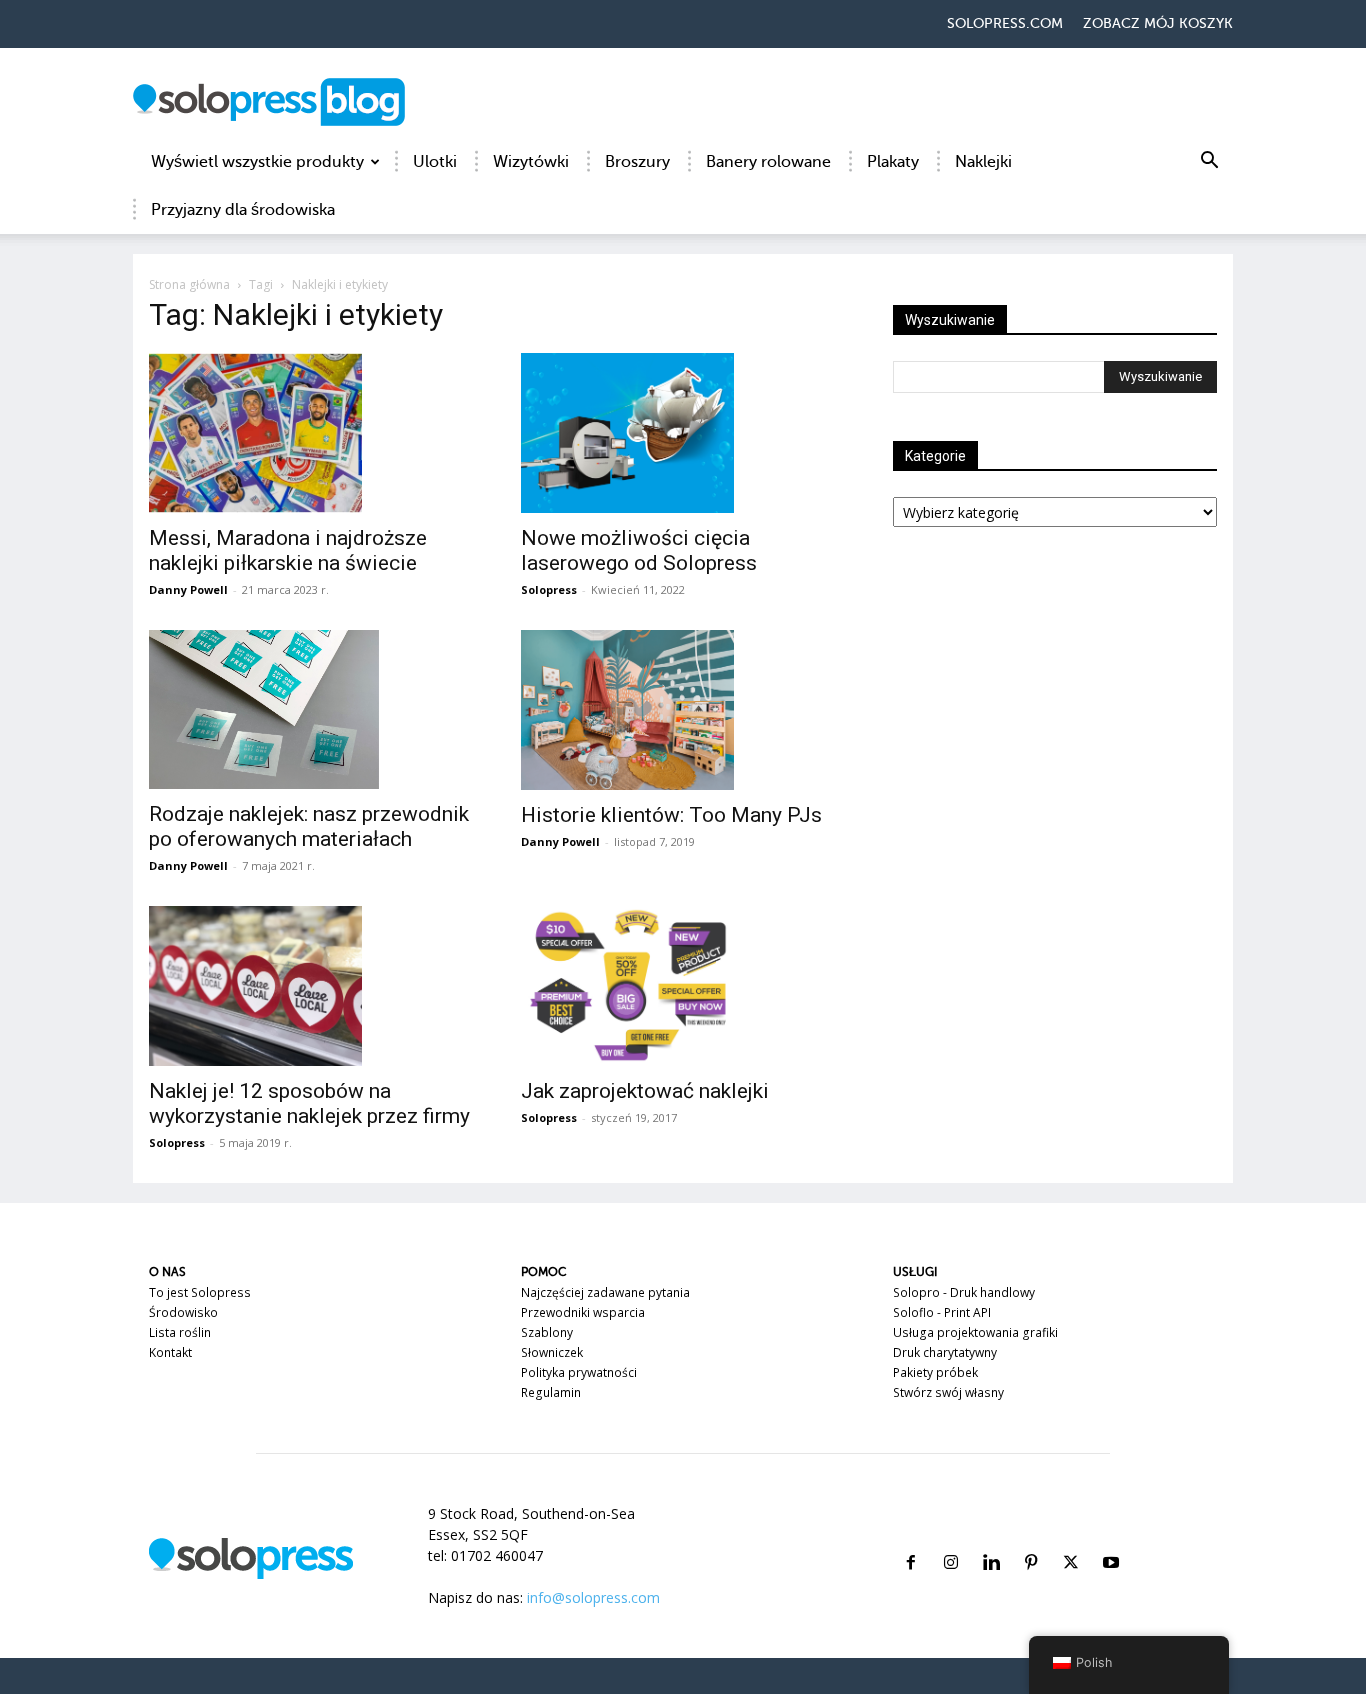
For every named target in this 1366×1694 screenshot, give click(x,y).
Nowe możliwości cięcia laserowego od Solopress (639, 550)
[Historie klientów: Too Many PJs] (683, 710)
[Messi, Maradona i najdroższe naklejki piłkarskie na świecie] (311, 433)
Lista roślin (180, 1332)
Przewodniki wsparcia (583, 1312)
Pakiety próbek (935, 1372)
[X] (1071, 1538)
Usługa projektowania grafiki (975, 1332)
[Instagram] (951, 1538)
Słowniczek (552, 1352)
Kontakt (170, 1352)
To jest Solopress (200, 1292)
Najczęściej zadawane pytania (605, 1292)
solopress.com (1005, 23)
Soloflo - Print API (942, 1312)
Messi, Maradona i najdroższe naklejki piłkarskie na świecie (288, 550)
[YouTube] (1111, 1538)
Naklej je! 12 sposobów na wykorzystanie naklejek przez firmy (309, 1103)
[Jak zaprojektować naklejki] (683, 986)
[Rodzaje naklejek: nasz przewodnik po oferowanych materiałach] (311, 710)
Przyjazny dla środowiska (243, 210)
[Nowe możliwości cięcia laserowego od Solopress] (683, 433)
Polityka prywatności (579, 1372)
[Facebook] (911, 1538)
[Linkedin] (991, 1538)
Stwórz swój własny (948, 1392)
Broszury (637, 162)
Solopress (549, 589)
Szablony (547, 1332)
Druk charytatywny (945, 1352)
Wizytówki (531, 162)
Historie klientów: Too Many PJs (671, 815)
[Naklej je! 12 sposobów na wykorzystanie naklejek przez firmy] (311, 986)
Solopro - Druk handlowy (964, 1292)
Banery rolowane (768, 162)
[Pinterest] (1031, 1538)
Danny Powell (188, 589)
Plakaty (893, 162)
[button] (1209, 163)
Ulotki (435, 162)
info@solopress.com (593, 1597)
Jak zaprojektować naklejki (645, 1091)
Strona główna (189, 284)
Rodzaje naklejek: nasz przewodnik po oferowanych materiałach (309, 826)
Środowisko (183, 1312)
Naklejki (983, 162)
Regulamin (551, 1392)
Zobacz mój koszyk (1158, 23)
